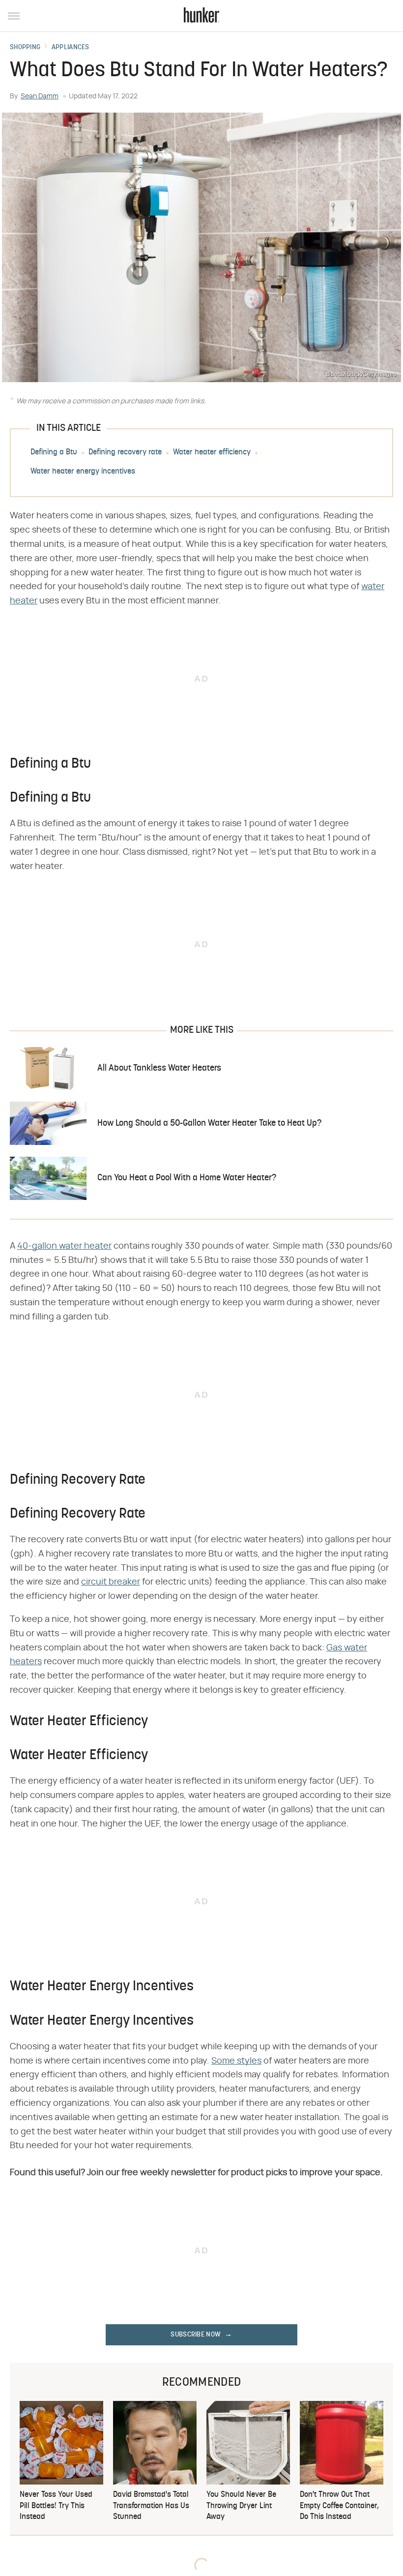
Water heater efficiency (212, 453)
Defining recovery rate (125, 453)
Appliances (71, 48)
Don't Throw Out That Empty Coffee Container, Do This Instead (339, 2506)
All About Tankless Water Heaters (159, 1068)
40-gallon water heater (64, 1246)
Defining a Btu (54, 453)
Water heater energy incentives (83, 472)
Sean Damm (40, 96)
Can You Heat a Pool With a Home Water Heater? (187, 1178)
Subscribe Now (196, 2335)
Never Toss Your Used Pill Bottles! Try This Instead (56, 2506)
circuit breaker (111, 1582)
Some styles (236, 2061)
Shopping (25, 48)
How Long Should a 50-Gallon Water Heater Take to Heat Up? (209, 1123)
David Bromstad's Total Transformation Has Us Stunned (151, 2506)
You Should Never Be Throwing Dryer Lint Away (241, 2506)
